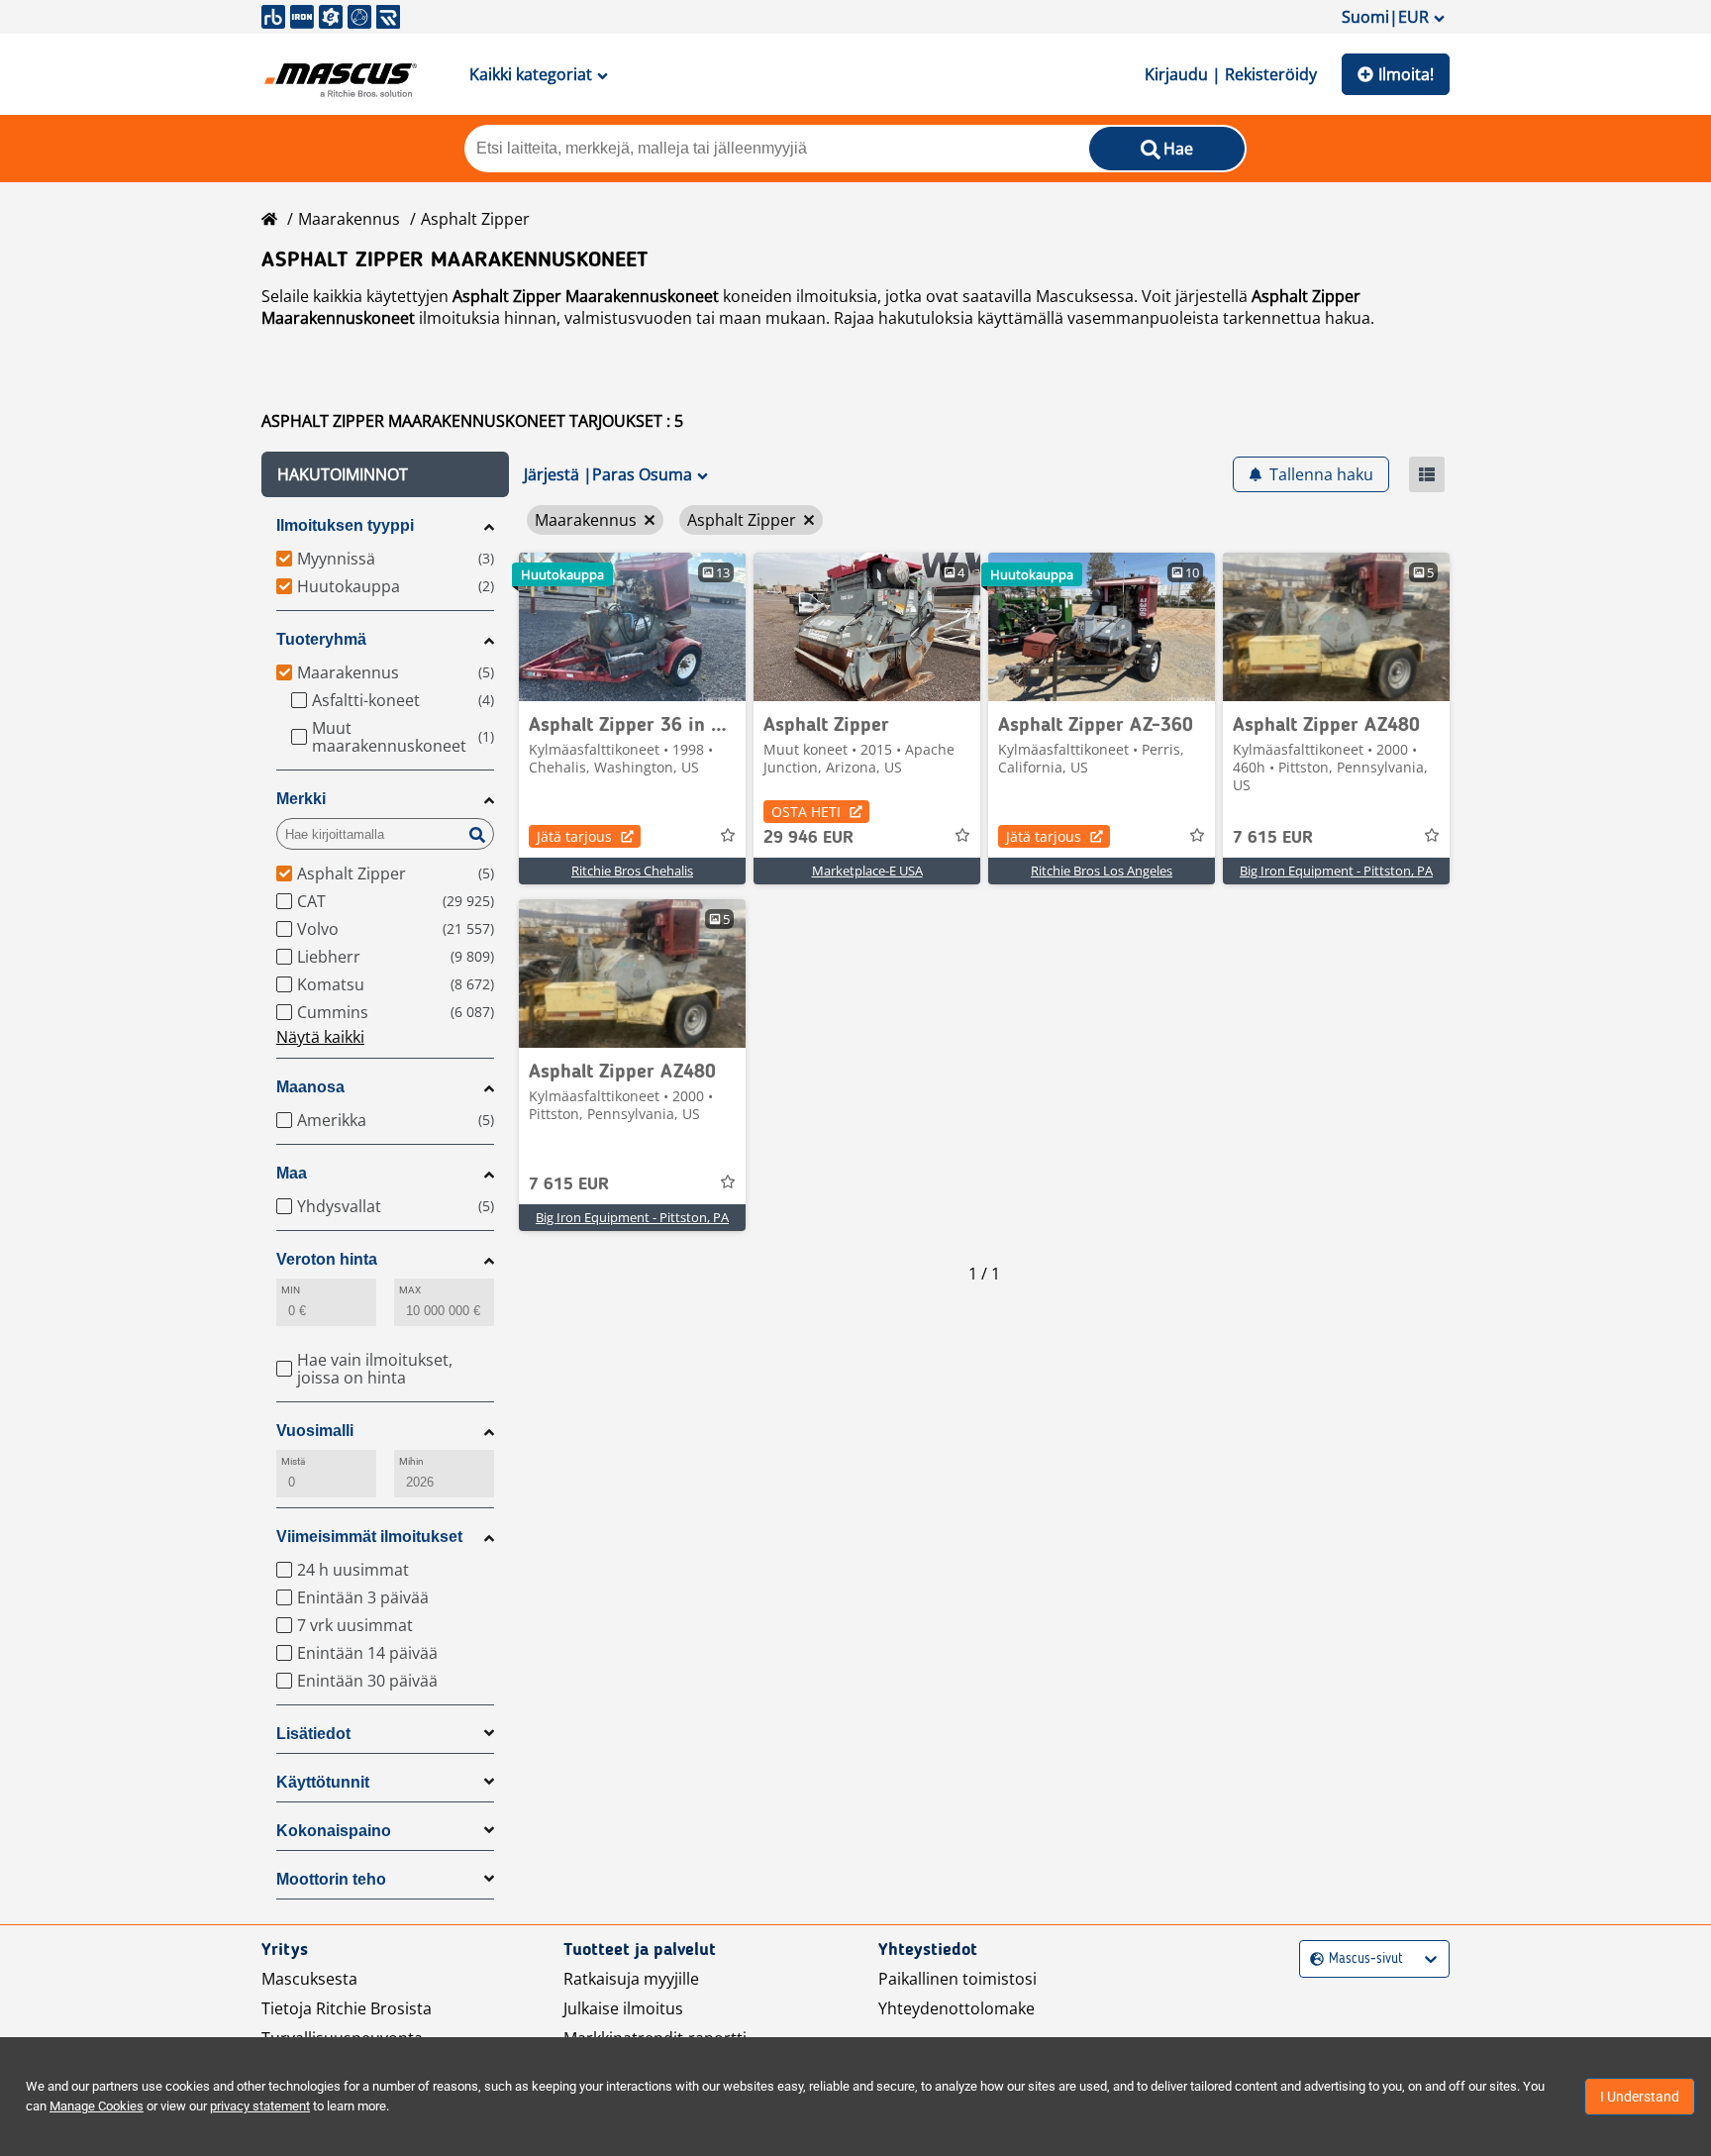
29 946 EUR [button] (808, 838)
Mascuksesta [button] (309, 1979)
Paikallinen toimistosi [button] (957, 1979)
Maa (292, 1173)
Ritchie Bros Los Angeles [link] (1102, 871)
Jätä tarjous (574, 836)
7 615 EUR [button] (1273, 838)
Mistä (293, 1461)
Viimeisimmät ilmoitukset (369, 1537)
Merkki (301, 799)
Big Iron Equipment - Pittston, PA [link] (1336, 871)
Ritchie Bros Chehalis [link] (632, 871)
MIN (291, 1290)
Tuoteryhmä (321, 639)
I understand (1640, 2097)
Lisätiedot (313, 1734)
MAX (410, 1290)
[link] (632, 627)
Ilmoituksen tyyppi (345, 525)
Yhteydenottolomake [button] (956, 2008)
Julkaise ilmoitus (623, 2008)
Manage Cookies (97, 2106)
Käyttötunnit (323, 1782)
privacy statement (260, 2106)
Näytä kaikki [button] (320, 1037)
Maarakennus (349, 219)
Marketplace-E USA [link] (867, 871)
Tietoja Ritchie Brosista (347, 2008)
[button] (385, 474)
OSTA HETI (806, 812)
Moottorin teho (331, 1879)
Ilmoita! (1406, 74)
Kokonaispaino (334, 1831)
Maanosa (310, 1087)
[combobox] (1312, 1959)
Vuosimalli (315, 1431)
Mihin (411, 1461)
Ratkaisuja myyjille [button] (631, 1979)
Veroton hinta (327, 1259)
